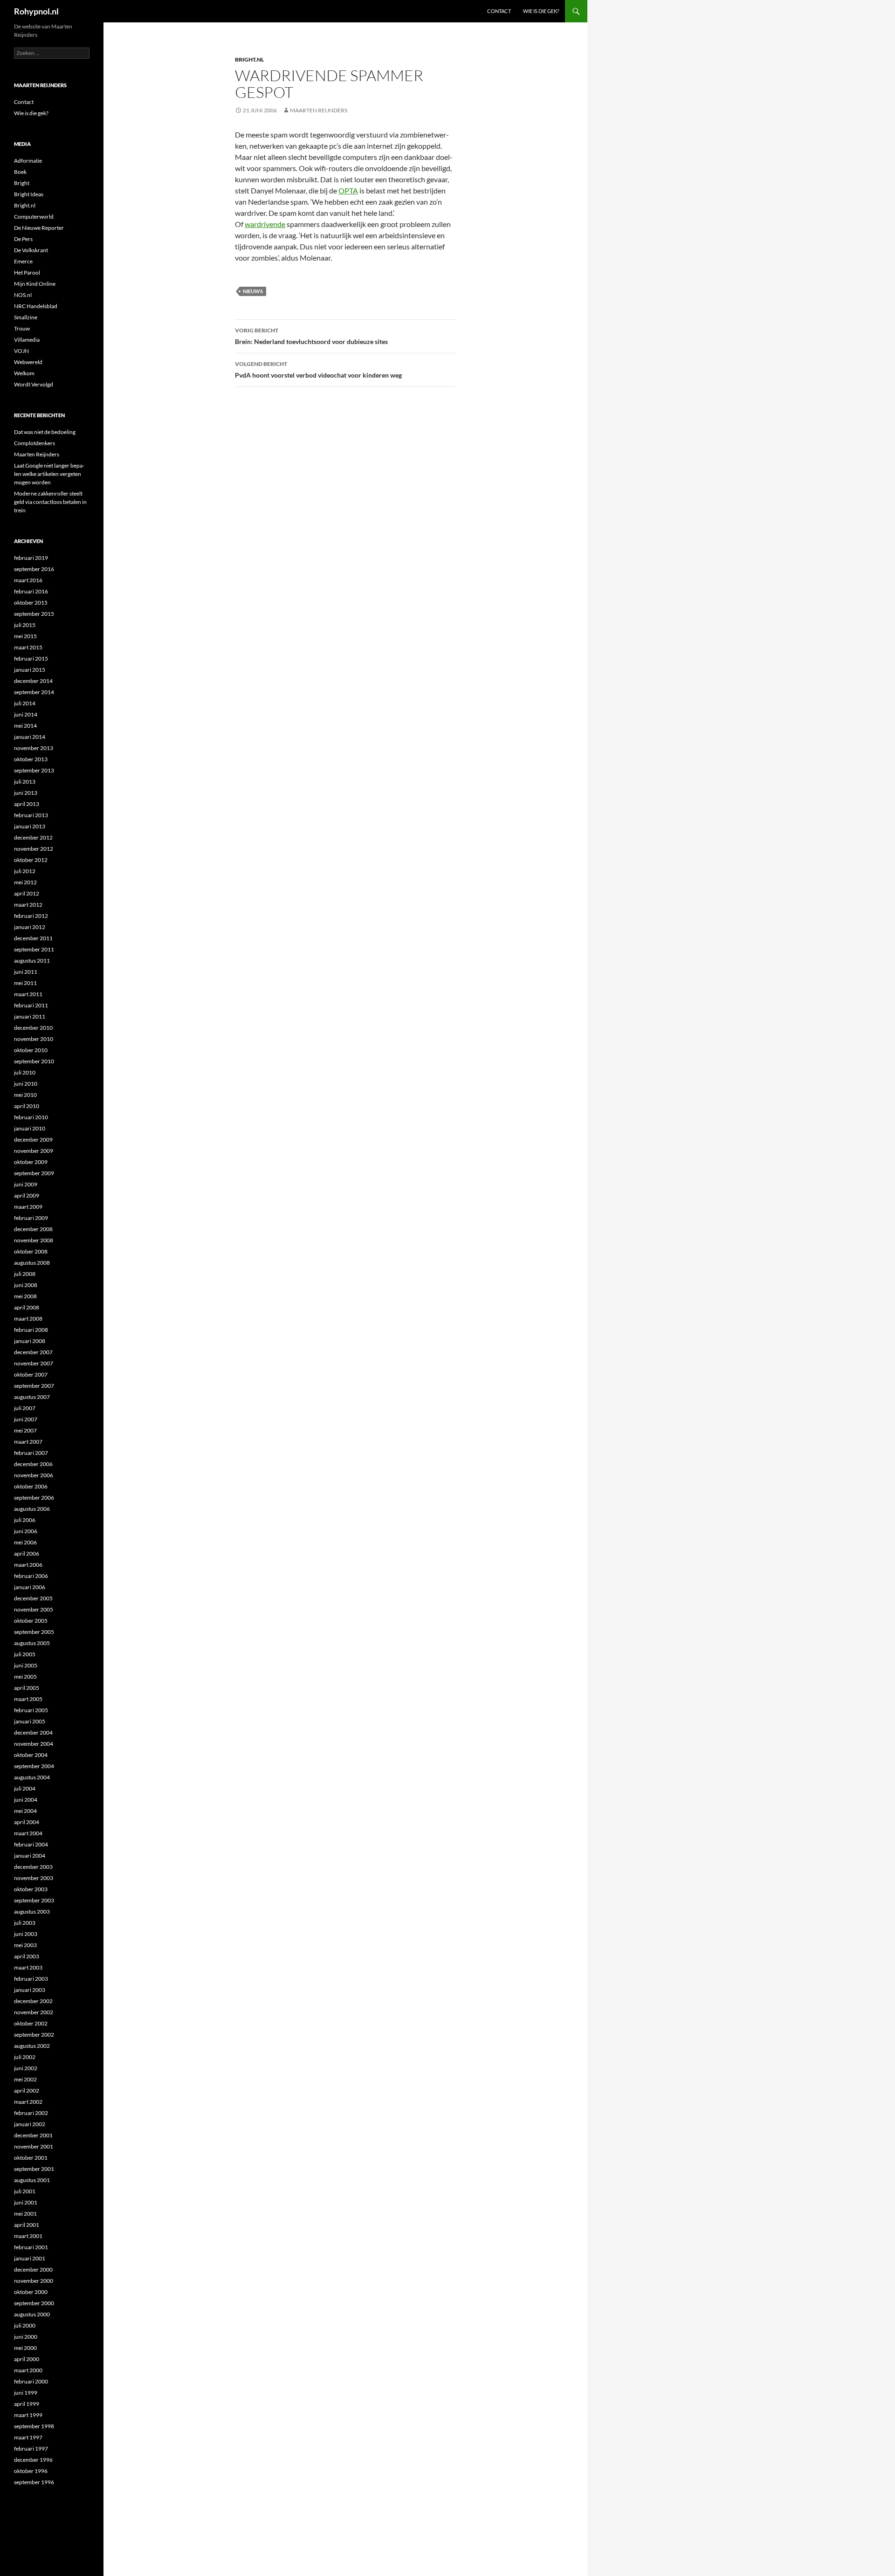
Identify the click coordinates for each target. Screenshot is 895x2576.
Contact (499, 11)
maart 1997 (28, 2437)
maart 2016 (28, 580)
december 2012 (33, 837)
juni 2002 (26, 2068)
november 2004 (34, 1744)
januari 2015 (30, 670)
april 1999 (27, 2404)
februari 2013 (31, 815)
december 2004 (33, 1732)
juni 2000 (26, 2337)
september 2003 (34, 1900)
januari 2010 (30, 1128)
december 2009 (33, 1140)
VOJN (21, 351)
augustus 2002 (32, 2046)
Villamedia (27, 340)
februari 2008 (31, 1330)
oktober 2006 (31, 1486)
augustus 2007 (32, 1397)
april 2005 (27, 1688)
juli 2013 (25, 782)
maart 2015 (28, 647)
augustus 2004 (32, 1777)
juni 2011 (26, 972)
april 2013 (27, 804)
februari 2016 (31, 591)
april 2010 (27, 1106)
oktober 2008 (31, 1251)
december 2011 (33, 938)
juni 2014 (26, 714)
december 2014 (33, 681)
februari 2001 (31, 2247)
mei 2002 (25, 2079)
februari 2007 (31, 1453)
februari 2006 (31, 1576)
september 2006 (34, 1498)
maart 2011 (28, 994)
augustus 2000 (32, 2314)
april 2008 (27, 1307)
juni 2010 (26, 1084)
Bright (22, 183)
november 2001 (34, 2146)
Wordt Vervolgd (34, 384)
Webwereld (28, 362)
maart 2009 (28, 1207)
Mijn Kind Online (35, 284)
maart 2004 (28, 1833)
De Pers (23, 239)
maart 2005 (28, 1699)
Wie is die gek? (541, 11)
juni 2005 (26, 1665)
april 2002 (27, 2090)
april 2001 (27, 2225)
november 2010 (34, 1039)
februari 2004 (31, 1844)
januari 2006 (30, 1587)
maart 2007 (28, 1442)
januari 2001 (30, 2258)
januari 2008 (30, 1341)
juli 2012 (25, 871)
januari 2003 (30, 1990)
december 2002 (33, 2001)
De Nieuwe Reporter (39, 228)
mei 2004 (25, 1811)
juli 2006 (25, 1520)
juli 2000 (25, 2325)
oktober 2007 (31, 1374)
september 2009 (34, 1173)
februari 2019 (31, 558)
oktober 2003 (31, 1889)
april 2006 (27, 1553)
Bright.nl (249, 59)
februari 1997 (31, 2449)
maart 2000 (28, 2370)
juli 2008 (25, 1274)
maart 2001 (28, 2236)
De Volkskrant (31, 250)
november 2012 (34, 849)
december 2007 (33, 1352)
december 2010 (33, 1028)
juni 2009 (26, 1184)
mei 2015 (25, 636)
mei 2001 (25, 2214)
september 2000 (34, 2303)
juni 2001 (26, 2202)
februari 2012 (31, 916)
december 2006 (33, 1464)
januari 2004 (30, 1856)
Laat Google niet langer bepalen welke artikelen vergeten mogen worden (49, 474)
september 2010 (34, 1061)
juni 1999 (26, 2393)
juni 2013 (26, 793)
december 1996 (33, 2460)
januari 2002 (30, 2124)
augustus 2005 (32, 1643)
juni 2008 (26, 1285)
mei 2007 (25, 1430)
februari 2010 (31, 1117)
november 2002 (34, 2012)
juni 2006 (26, 1531)
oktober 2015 (31, 603)
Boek (20, 172)
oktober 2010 (31, 1050)
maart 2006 (28, 1565)
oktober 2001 (31, 2158)
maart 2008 (28, 1319)
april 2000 (27, 2359)
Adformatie (28, 161)
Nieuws (253, 291)
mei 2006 (25, 1542)
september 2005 (34, 1632)
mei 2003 (25, 1945)
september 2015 (34, 614)
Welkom (24, 373)
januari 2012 (30, 927)
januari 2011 (30, 1016)
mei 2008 (25, 1296)
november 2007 (34, 1363)
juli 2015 (25, 625)
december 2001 (33, 2135)
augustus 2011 (32, 961)
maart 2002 (28, 2102)
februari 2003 (31, 1979)
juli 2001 (25, 2191)
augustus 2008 (32, 1263)
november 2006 (34, 1475)
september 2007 (34, 1386)
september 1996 (34, 2482)
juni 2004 (26, 1800)
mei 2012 (25, 882)
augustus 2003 (32, 1911)
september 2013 (34, 770)
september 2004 (34, 1766)
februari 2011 (31, 1005)
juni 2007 (26, 1419)
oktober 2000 (31, 2292)
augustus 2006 (32, 1509)
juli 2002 (25, 2057)
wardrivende (265, 224)
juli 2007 (25, 1408)
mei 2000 (25, 2348)
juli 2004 (25, 1788)
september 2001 (34, 2169)
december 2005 (33, 1598)
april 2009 (27, 1195)
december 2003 (33, 1867)
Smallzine (26, 317)
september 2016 (34, 569)
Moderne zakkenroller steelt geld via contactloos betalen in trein (50, 502)
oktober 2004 (31, 1755)
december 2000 (33, 2269)
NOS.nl (23, 295)
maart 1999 (28, 2415)
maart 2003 (28, 1967)
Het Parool (27, 272)
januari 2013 (30, 826)
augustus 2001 (32, 2180)
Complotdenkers (34, 443)
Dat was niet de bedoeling (45, 432)
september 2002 (34, 2035)
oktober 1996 (31, 2471)
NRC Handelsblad (36, 306)
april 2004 (27, 1822)
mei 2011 (25, 983)
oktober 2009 (31, 1162)
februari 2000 (31, 2381)
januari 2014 (30, 737)
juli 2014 (25, 703)
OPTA (348, 190)
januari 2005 (30, 1721)
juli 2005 (25, 1654)
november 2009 (34, 1151)
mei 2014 (25, 726)
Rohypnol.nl (36, 11)
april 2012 (27, 893)
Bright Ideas (29, 194)
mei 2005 (25, 1677)
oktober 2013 (31, 759)
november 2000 (34, 2281)
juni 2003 (26, 1934)
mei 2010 (25, 1095)
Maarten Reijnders (319, 110)
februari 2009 (31, 1218)
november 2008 (34, 1240)
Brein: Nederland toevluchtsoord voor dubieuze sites (311, 336)
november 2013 (34, 748)
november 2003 (34, 1878)
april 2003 (27, 1956)
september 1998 (34, 2426)
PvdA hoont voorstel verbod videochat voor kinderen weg (318, 370)
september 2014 (34, 692)
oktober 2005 (31, 1621)
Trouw (22, 328)
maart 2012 (28, 905)
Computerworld (34, 217)
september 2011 (34, 949)
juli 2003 (25, 1923)
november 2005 (34, 1609)
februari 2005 (31, 1710)
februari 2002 (31, 2113)
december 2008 (33, 1229)
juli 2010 (25, 1072)
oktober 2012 (31, 860)
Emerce (23, 261)
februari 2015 (31, 658)
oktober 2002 (31, 2023)
